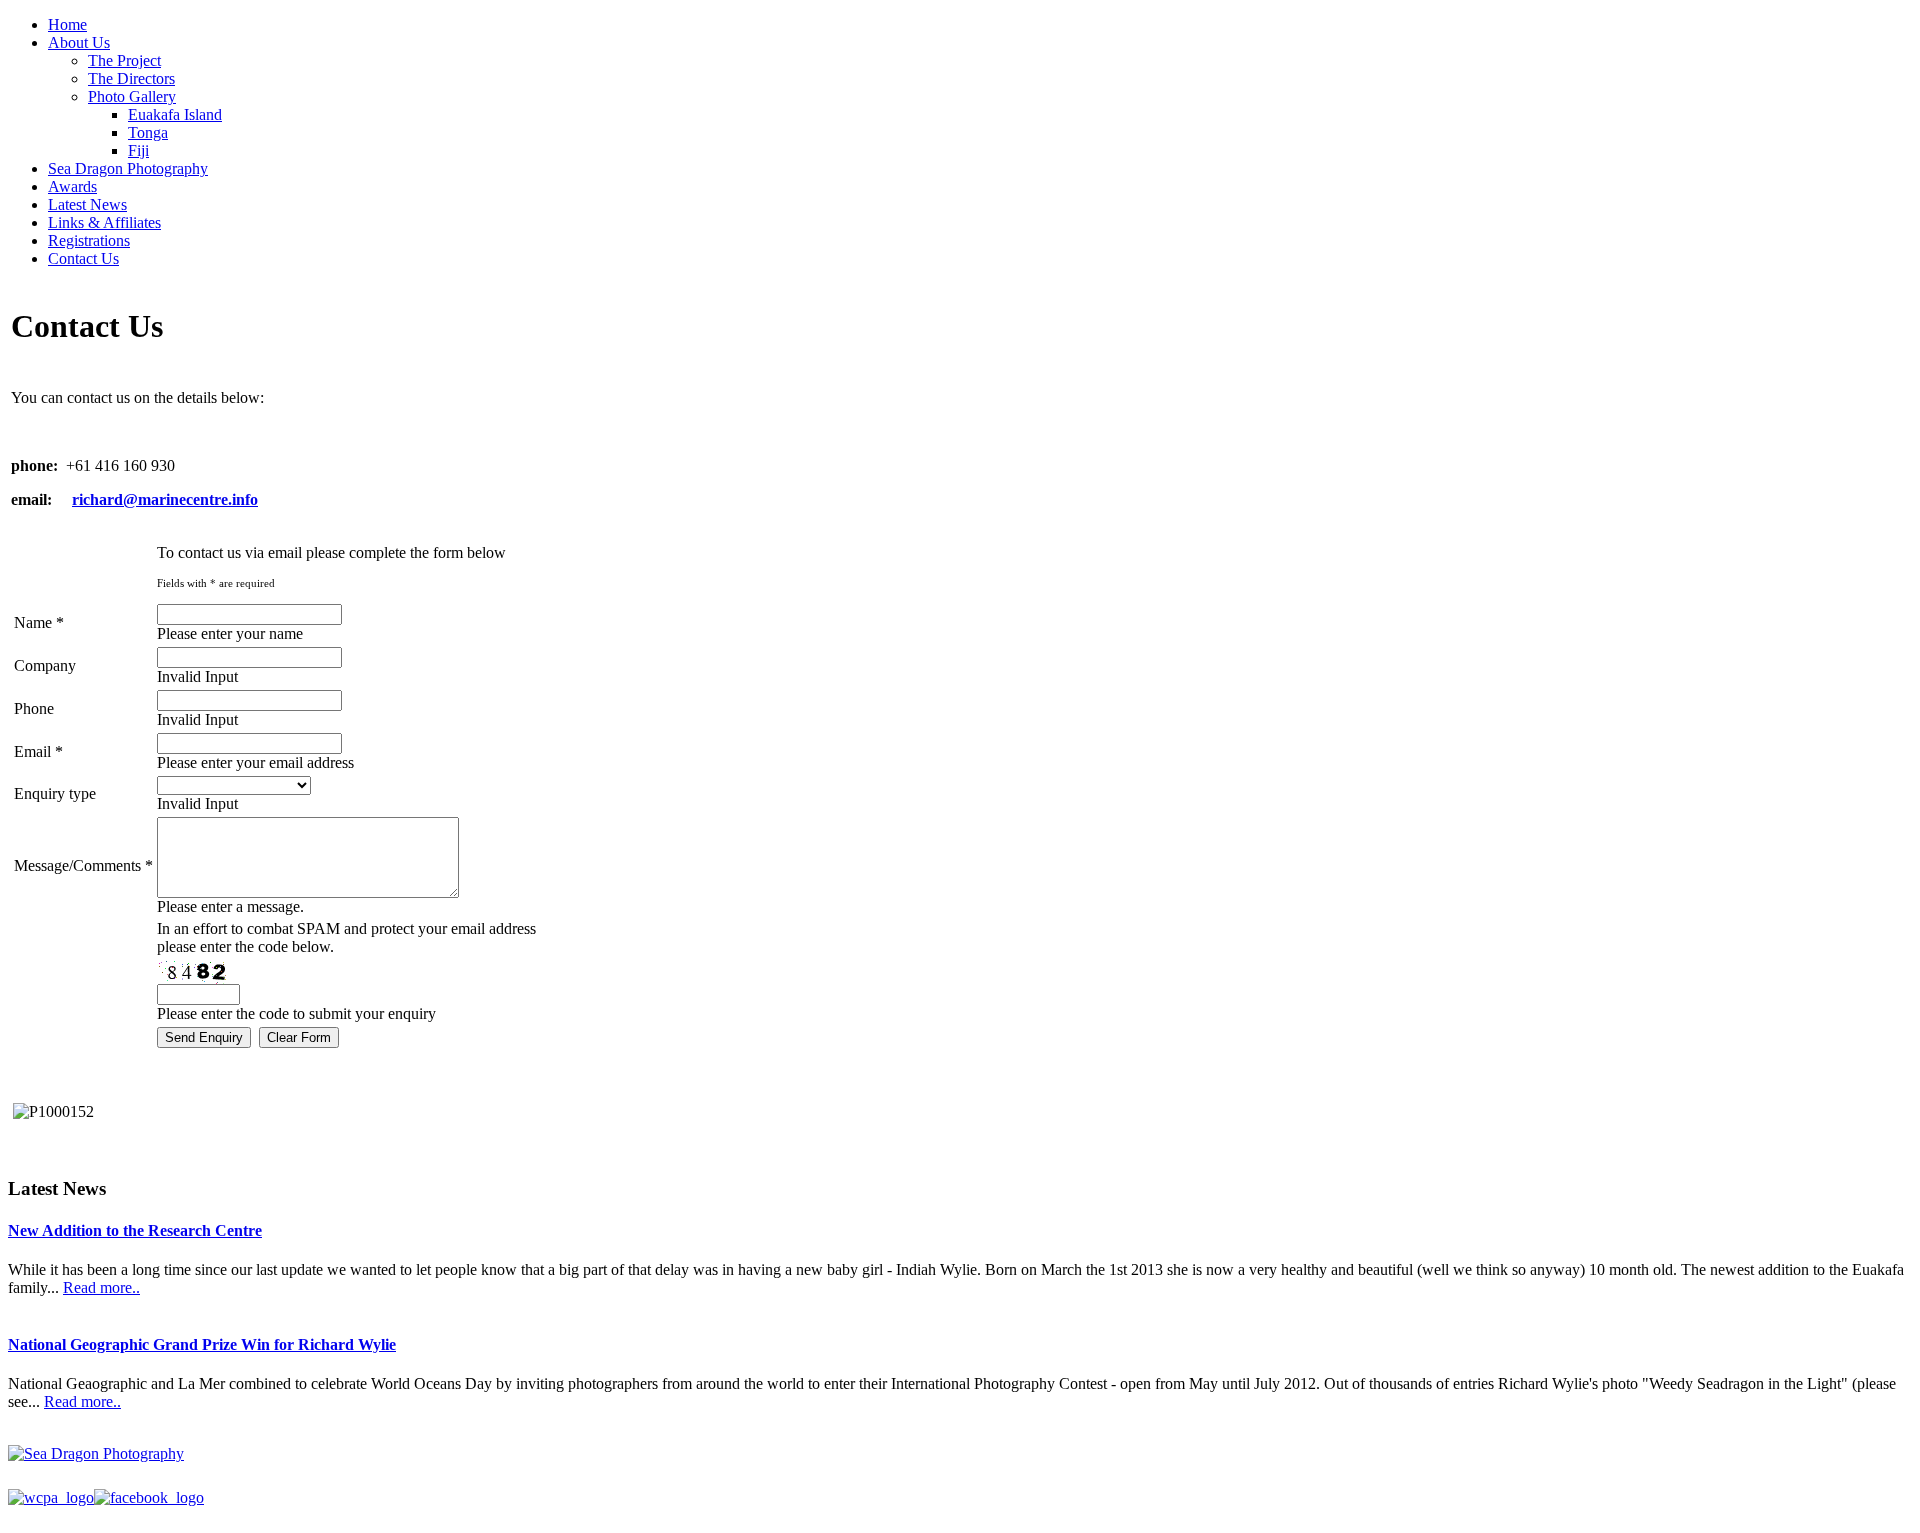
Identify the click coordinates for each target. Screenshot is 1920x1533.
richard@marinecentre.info (165, 499)
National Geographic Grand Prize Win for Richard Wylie (202, 1344)
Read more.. (101, 1287)
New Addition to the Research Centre (135, 1230)
